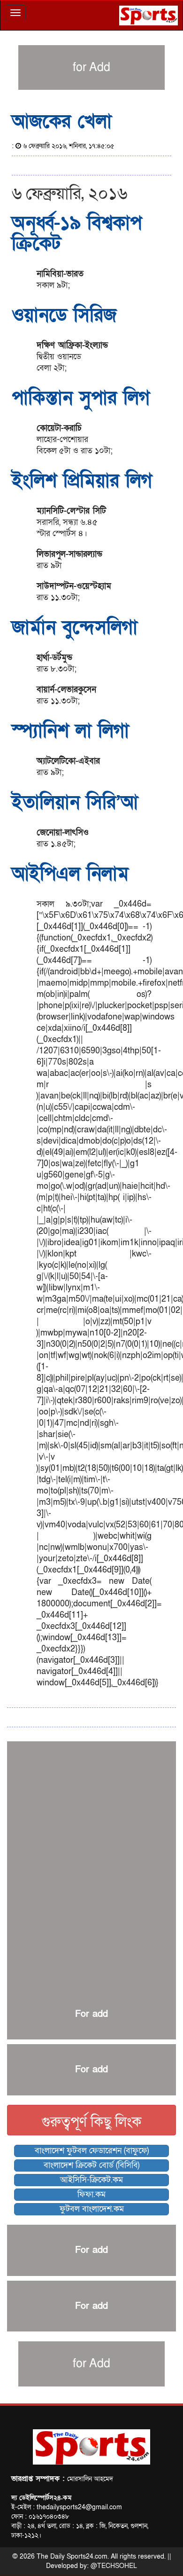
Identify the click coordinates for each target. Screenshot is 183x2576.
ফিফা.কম (91, 2194)
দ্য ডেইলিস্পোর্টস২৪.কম (41, 2498)
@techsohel (114, 2566)
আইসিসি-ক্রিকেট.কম (91, 2180)
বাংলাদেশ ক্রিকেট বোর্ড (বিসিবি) (91, 2165)
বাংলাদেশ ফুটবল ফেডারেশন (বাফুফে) (92, 2151)
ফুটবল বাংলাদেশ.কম (92, 2209)
